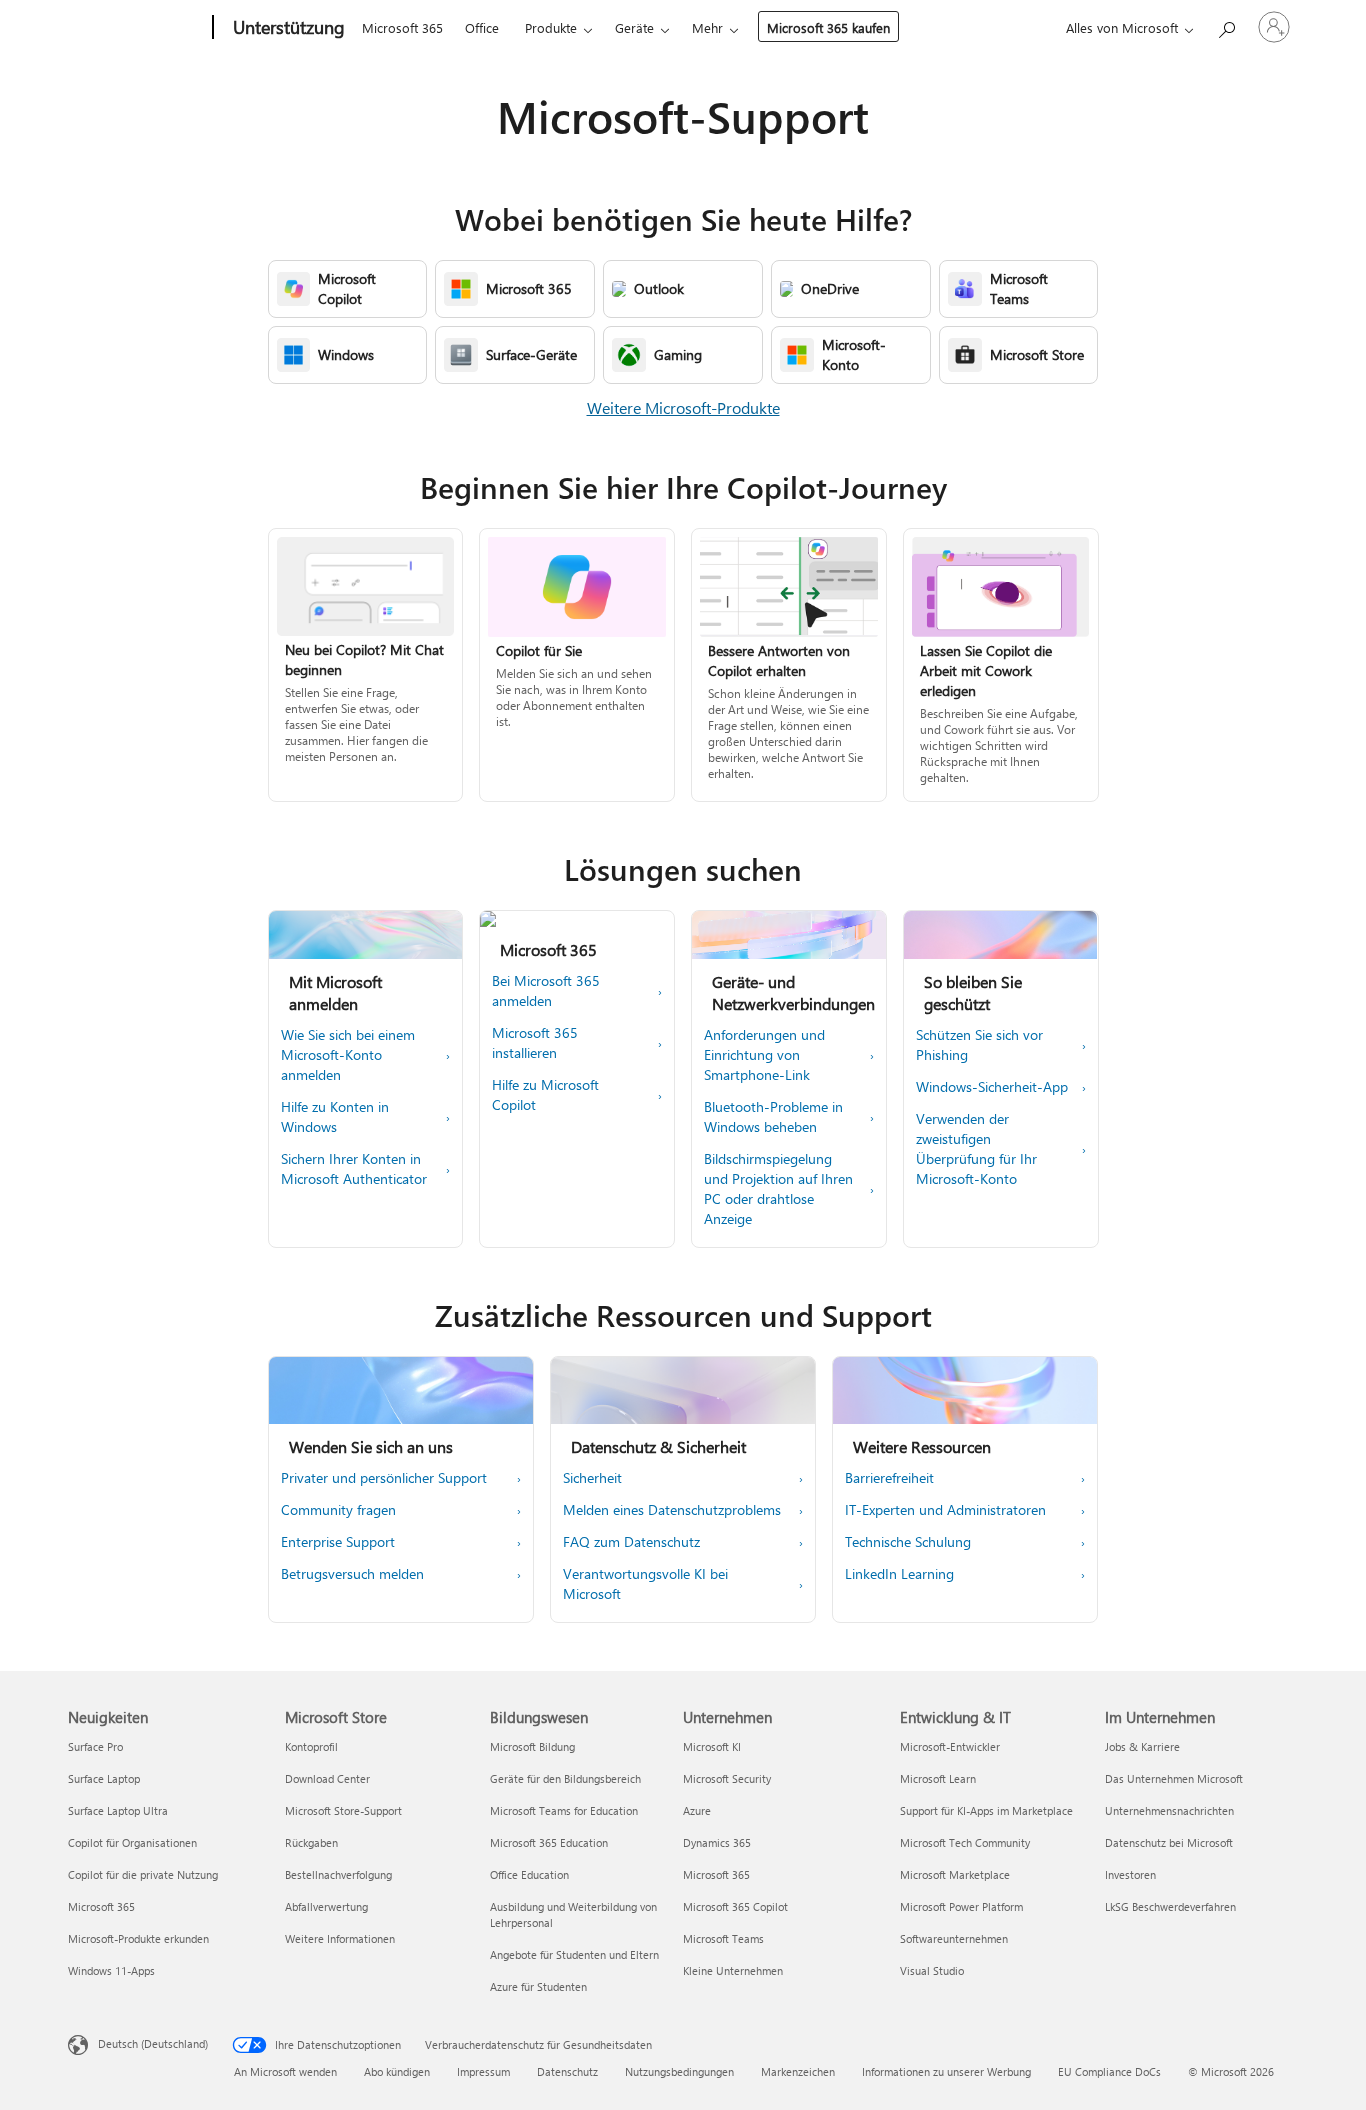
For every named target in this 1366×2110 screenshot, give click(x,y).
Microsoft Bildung (532, 1746)
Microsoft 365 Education (549, 1842)
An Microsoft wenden (285, 2071)
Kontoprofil (311, 1746)
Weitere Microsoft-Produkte (683, 407)
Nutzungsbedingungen (679, 2071)
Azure (697, 1810)
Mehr (707, 27)
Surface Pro (95, 1746)
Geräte (634, 27)
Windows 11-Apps (111, 1970)
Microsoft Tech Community (965, 1842)
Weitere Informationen (340, 1938)
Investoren (1130, 1874)
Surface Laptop (104, 1778)
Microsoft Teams (723, 1938)
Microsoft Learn (938, 1778)
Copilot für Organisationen (132, 1842)
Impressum (483, 2071)
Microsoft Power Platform (961, 1906)
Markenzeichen (798, 2071)
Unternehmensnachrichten (1169, 1810)
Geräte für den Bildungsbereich (565, 1778)
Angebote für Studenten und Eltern (574, 1954)
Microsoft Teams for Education (564, 1810)
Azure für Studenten (538, 1986)
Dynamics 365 (717, 1842)
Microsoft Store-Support (343, 1810)
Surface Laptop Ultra (118, 1810)
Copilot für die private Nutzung (143, 1874)
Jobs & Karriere (1142, 1746)
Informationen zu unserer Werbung (946, 2071)
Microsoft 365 (402, 27)
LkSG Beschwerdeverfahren (1170, 1906)
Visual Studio (932, 1970)
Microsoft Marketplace (955, 1874)
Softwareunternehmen (954, 1938)
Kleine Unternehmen (733, 1970)
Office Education (529, 1874)
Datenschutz (567, 2071)
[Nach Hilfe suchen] (1226, 25)
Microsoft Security (727, 1778)
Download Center (327, 1778)
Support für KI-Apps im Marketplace (986, 1810)
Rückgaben (311, 1842)
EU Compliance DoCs (1109, 2071)
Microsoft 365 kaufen (828, 27)
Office (482, 27)
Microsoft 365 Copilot (735, 1906)
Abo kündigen (397, 2071)
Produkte (551, 27)
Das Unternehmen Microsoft (1174, 1778)
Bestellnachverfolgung (338, 1874)
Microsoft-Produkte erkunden (138, 1938)
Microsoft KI (712, 1746)
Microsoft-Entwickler (950, 1746)
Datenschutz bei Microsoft (1169, 1842)
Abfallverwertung (326, 1906)
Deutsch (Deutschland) (153, 2043)
